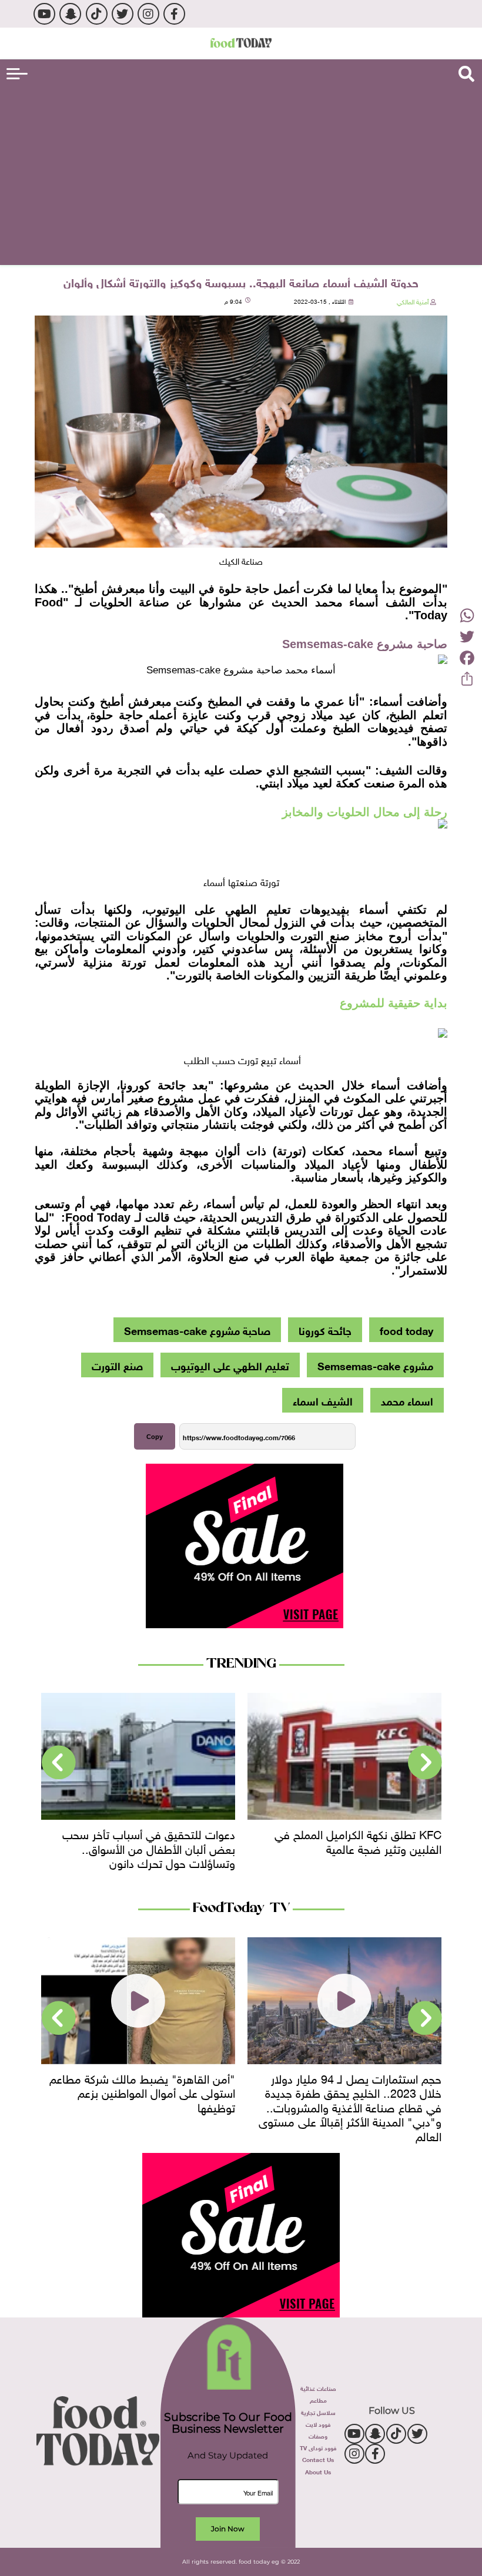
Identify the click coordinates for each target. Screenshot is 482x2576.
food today (406, 1330)
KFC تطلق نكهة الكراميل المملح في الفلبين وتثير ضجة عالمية (358, 1840)
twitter (123, 14)
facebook (174, 14)
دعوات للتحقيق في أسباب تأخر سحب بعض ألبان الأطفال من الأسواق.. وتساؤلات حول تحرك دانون (149, 1847)
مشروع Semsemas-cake (375, 1365)
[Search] (466, 74)
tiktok (97, 14)
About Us (318, 2471)
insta (148, 14)
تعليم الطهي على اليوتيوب (230, 1365)
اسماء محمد (407, 1400)
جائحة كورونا (325, 1330)
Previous (425, 1763)
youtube (44, 14)
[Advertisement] (241, 174)
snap (70, 14)
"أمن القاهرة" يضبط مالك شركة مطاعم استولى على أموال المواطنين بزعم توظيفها (142, 2092)
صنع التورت (117, 1365)
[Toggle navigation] (17, 74)
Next (59, 1763)
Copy (155, 1437)
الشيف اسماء (323, 1400)
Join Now (228, 2529)
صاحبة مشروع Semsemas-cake (197, 1330)
